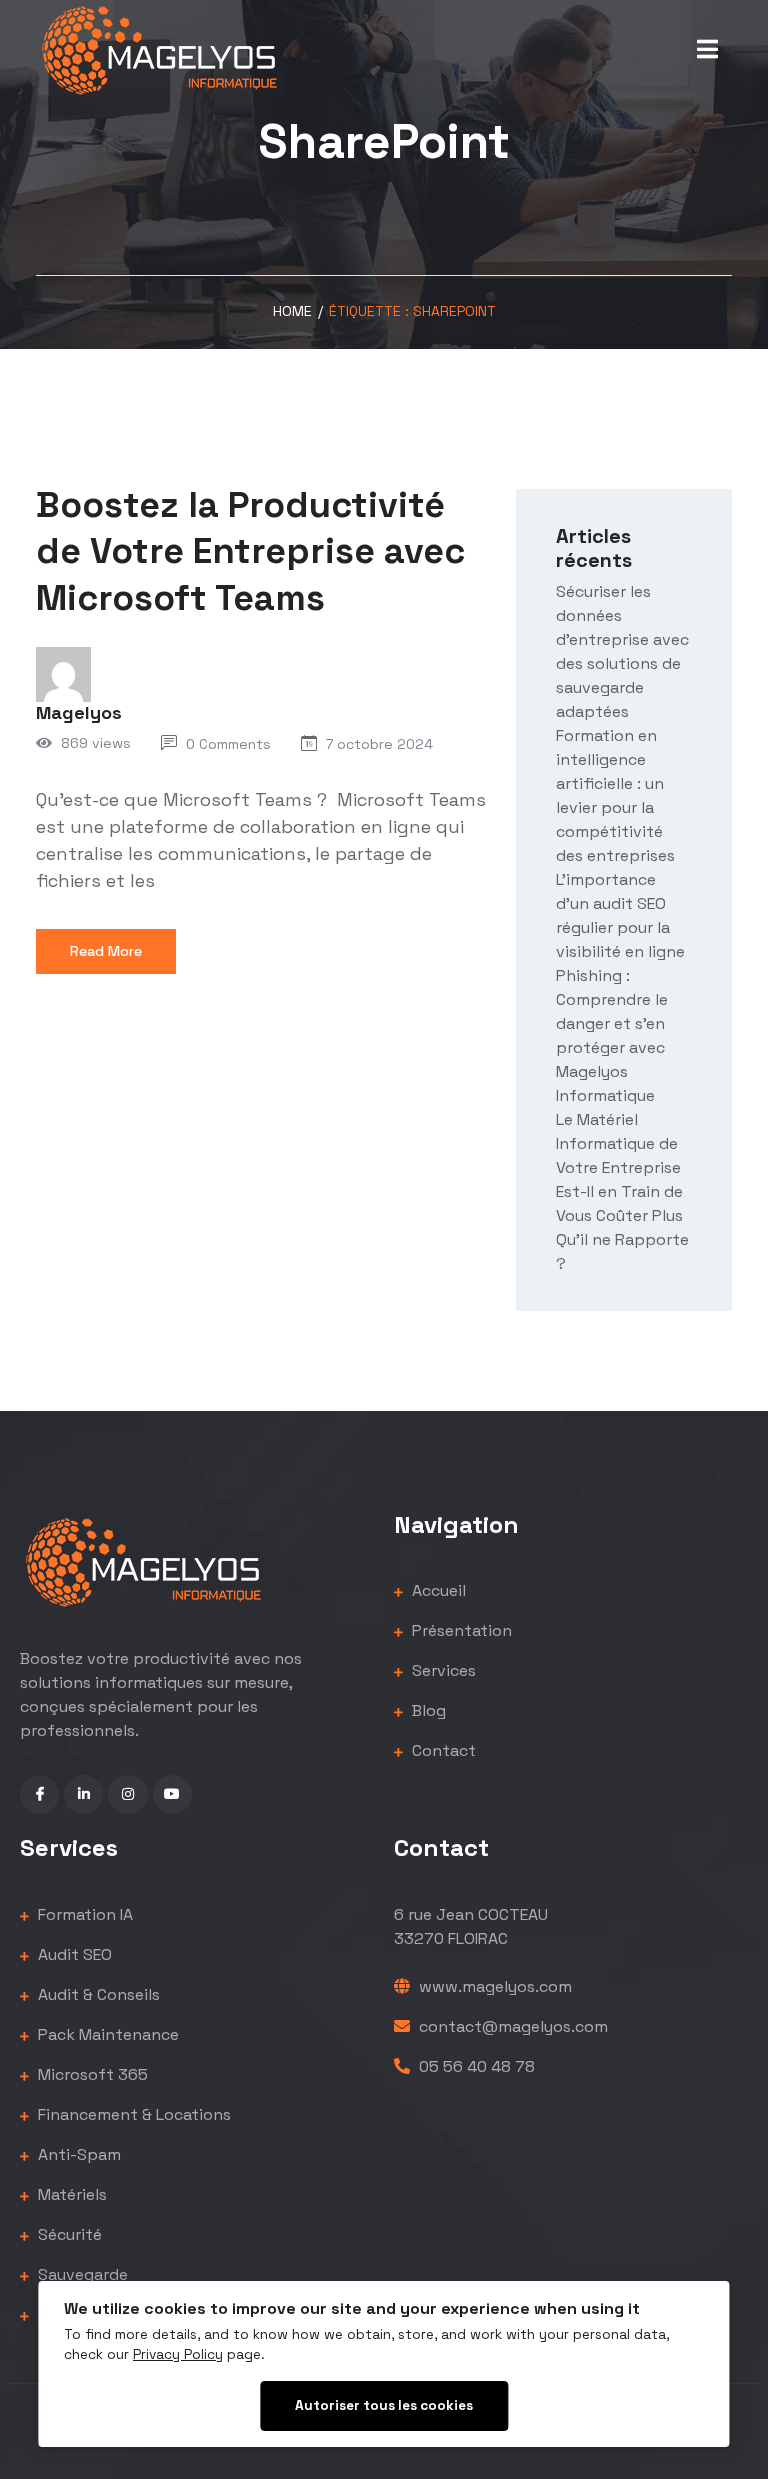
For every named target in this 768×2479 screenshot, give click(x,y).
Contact (442, 1750)
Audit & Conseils (97, 1994)
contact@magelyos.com (511, 2026)
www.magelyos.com (493, 1986)
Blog (427, 1710)
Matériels (70, 2194)
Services (442, 1670)
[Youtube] (172, 1794)
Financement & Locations (132, 2114)
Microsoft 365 (91, 2074)
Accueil (437, 1590)
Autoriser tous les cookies (384, 2405)
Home (292, 311)
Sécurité (68, 2234)
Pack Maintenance (106, 2034)
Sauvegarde (81, 2274)
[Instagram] (127, 1794)
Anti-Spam (77, 2154)
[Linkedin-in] (83, 1794)
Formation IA (83, 1914)
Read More (106, 951)
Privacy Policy (178, 2354)
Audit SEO (73, 1954)
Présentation (460, 1630)
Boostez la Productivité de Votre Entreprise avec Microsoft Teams (250, 552)
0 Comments (228, 744)
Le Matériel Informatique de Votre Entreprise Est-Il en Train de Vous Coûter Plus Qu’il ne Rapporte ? (622, 1191)
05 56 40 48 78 (475, 2066)
